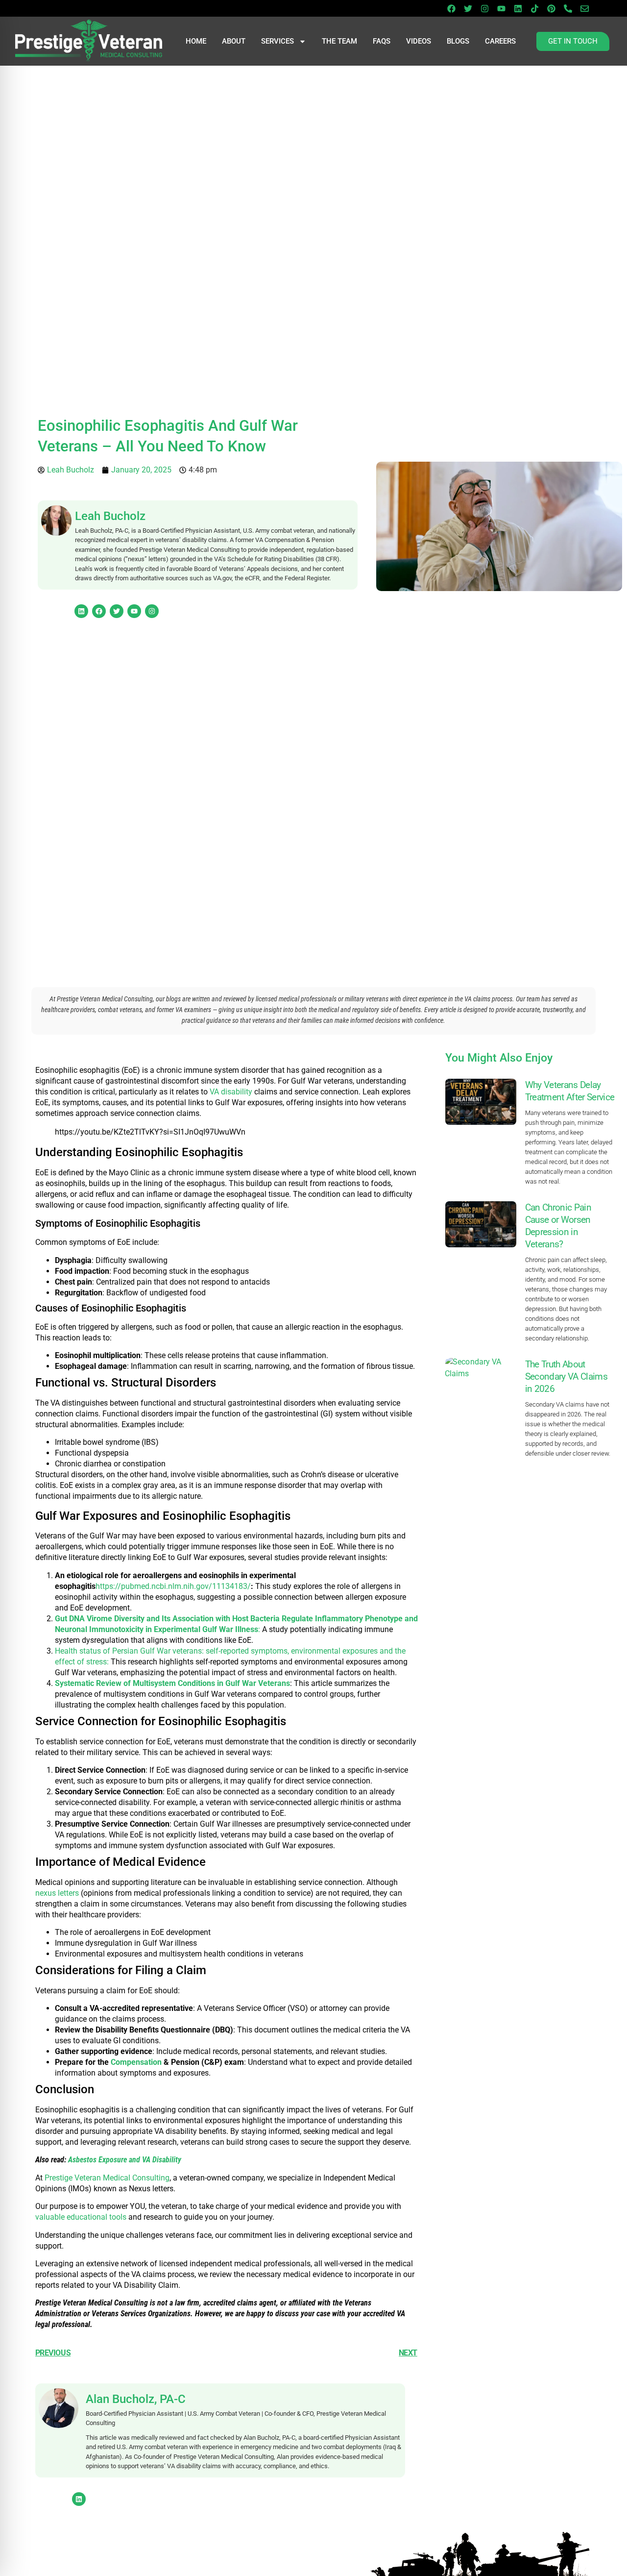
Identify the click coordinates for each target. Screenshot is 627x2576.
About (234, 41)
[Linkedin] (518, 8)
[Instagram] (484, 8)
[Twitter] (468, 8)
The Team (339, 41)
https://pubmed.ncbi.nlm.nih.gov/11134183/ (173, 1586)
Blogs (458, 41)
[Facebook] (451, 8)
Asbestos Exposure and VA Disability (125, 2160)
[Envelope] (584, 8)
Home (196, 41)
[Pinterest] (551, 8)
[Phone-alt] (568, 8)
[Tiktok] (534, 8)
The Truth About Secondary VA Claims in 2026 (566, 1376)
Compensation (136, 2062)
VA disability (231, 1092)
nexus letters (57, 1893)
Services (277, 41)
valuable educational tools (81, 2217)
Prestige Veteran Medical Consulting (107, 2178)
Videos (419, 41)
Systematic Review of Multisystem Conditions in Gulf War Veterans (172, 1683)
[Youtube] (501, 8)
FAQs (382, 41)
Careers (500, 41)
